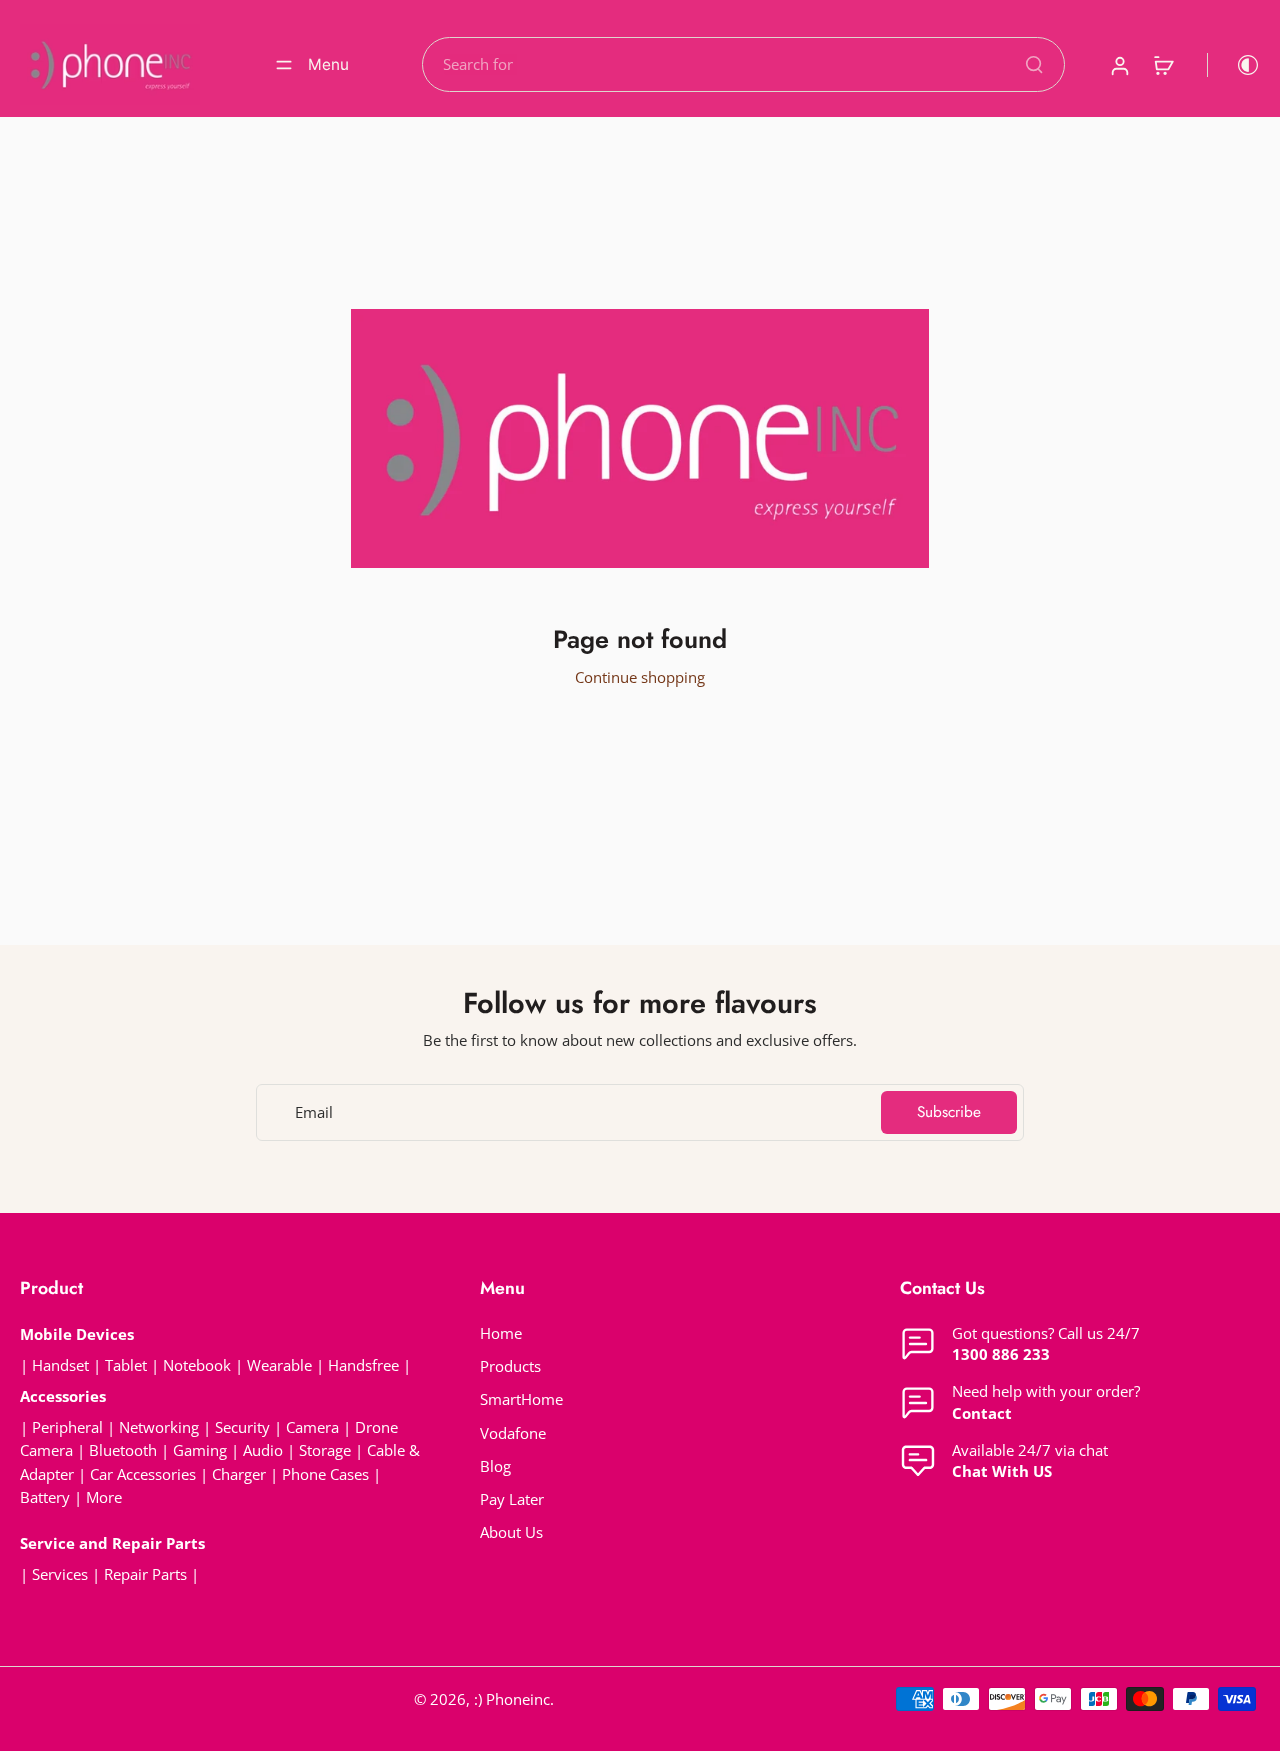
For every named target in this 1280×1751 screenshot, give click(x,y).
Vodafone (513, 1433)
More (104, 1497)
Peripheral (67, 1427)
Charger (239, 1474)
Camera (312, 1427)
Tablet (126, 1365)
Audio (263, 1450)
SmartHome (521, 1399)
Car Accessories (143, 1474)
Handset (60, 1365)
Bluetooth (123, 1450)
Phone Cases (325, 1474)
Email (314, 1112)
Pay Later (512, 1499)
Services (60, 1574)
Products (510, 1366)
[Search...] (1034, 64)
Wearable (279, 1365)
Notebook (197, 1365)
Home (501, 1333)
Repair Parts (145, 1574)
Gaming (200, 1450)
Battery (45, 1497)
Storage (325, 1450)
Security (242, 1427)
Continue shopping (640, 677)
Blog (495, 1466)
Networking (159, 1427)
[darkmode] (1234, 65)
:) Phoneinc (512, 1699)
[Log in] (1119, 64)
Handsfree (363, 1365)
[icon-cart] (1163, 65)
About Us (511, 1532)
